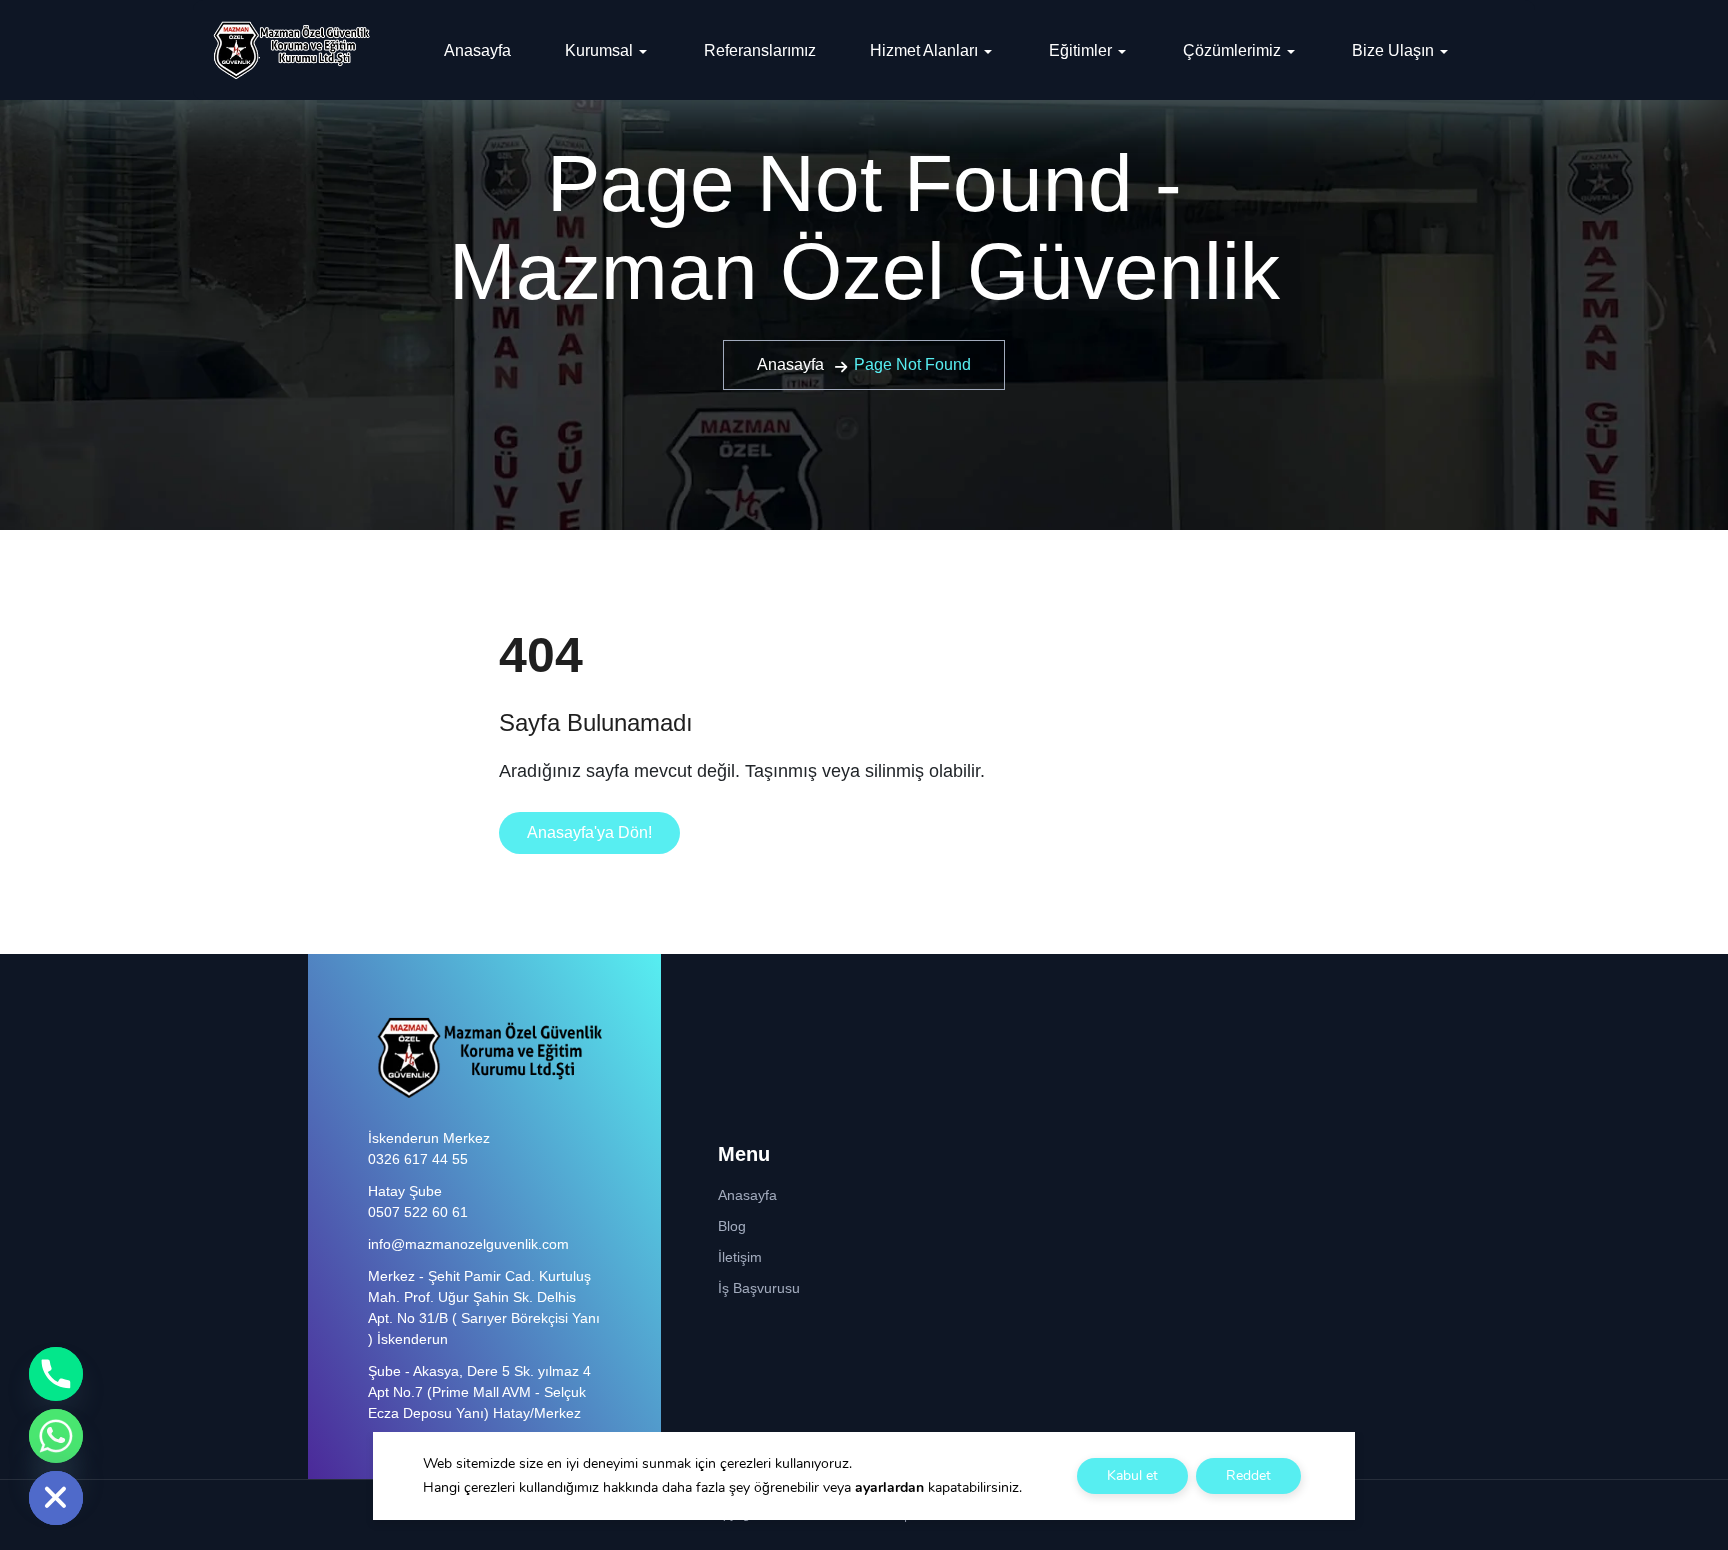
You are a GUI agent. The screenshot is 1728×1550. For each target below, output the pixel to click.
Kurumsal (599, 50)
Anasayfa (477, 50)
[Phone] (56, 1374)
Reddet (1248, 1475)
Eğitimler (1080, 50)
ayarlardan (889, 1487)
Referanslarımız (760, 50)
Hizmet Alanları (924, 50)
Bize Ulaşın (1393, 50)
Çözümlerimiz (1232, 50)
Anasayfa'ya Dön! (589, 832)
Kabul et (1132, 1475)
